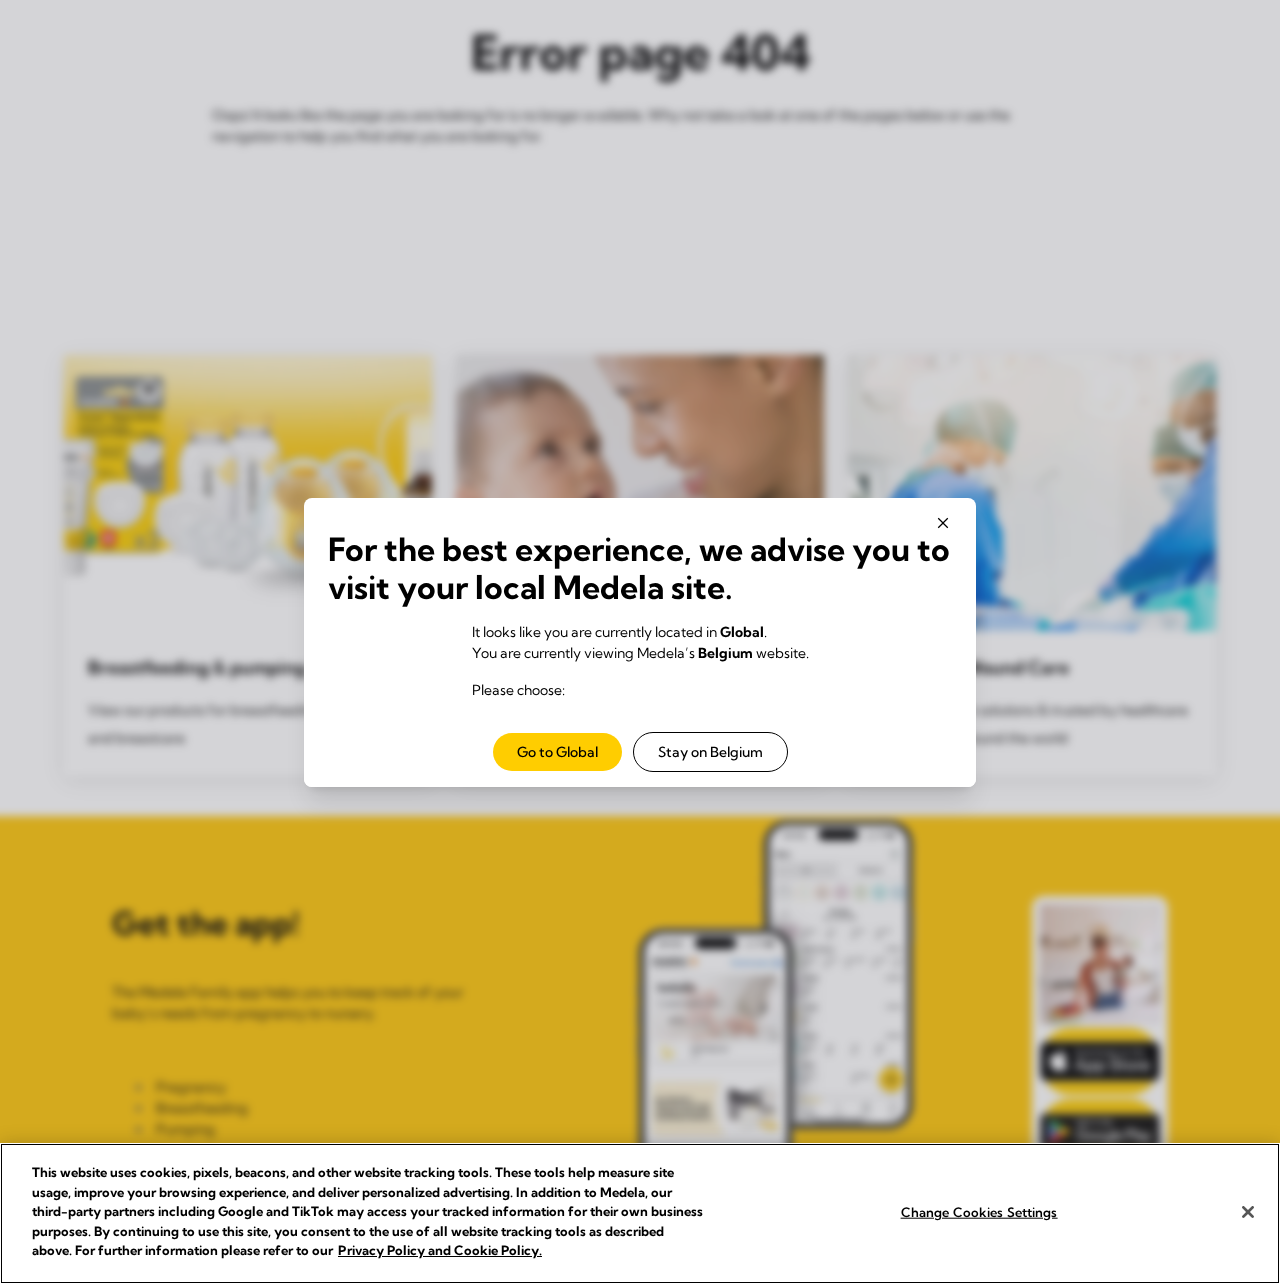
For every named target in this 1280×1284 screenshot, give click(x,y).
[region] (640, 1213)
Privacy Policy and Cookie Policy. (440, 1250)
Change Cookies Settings (979, 1211)
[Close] (1248, 1212)
